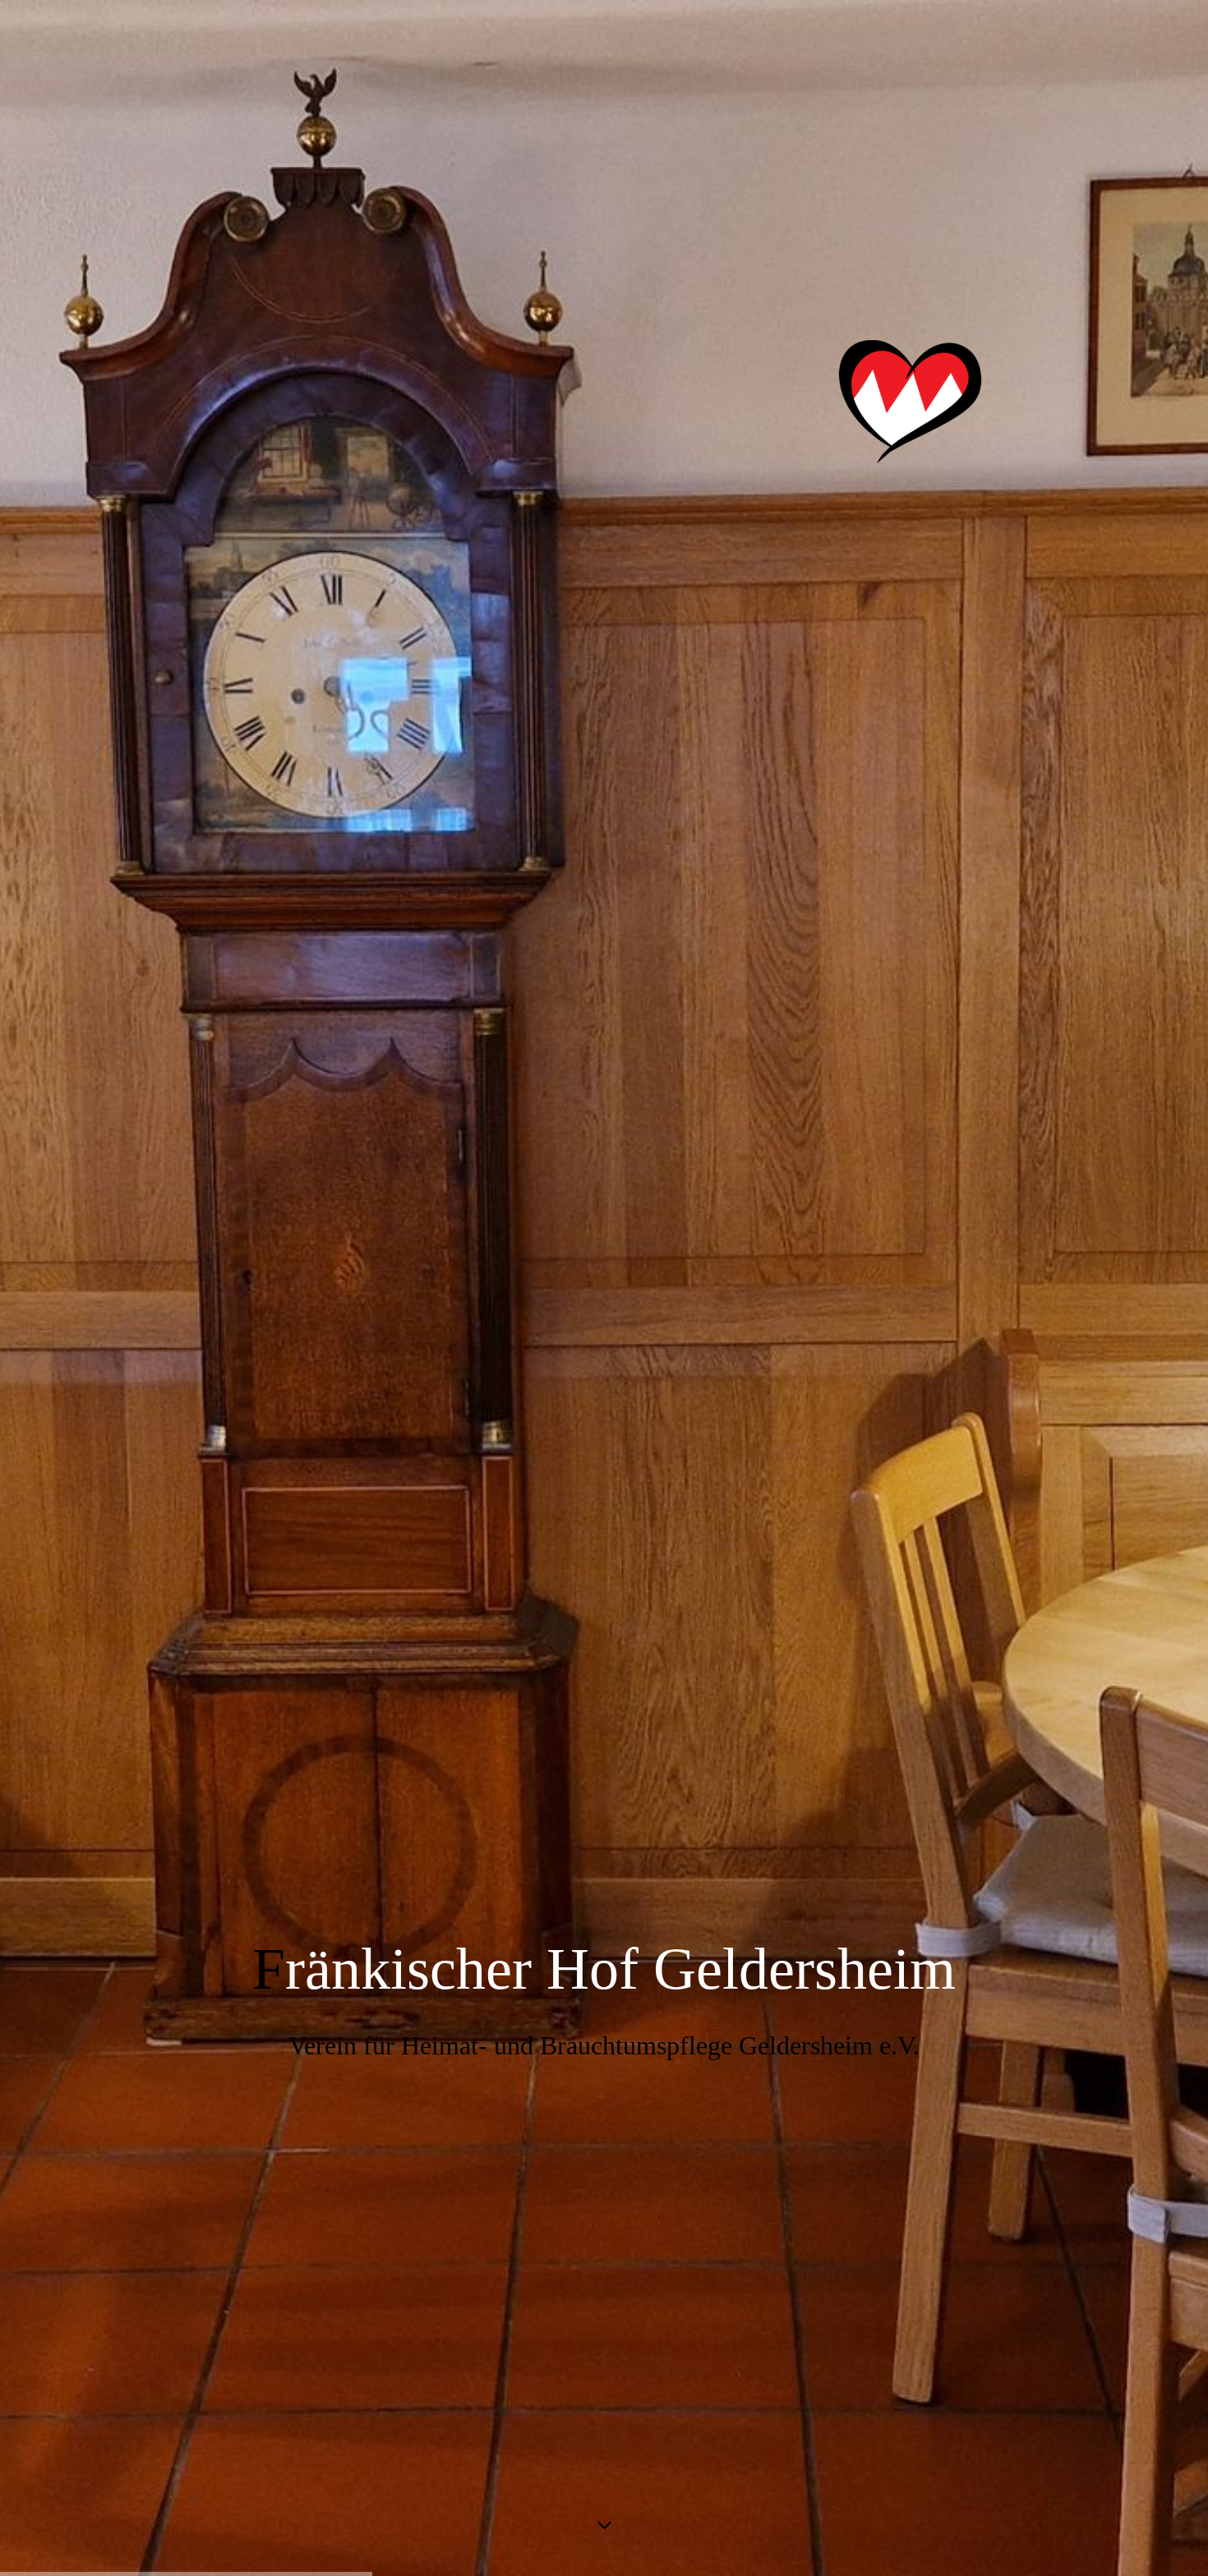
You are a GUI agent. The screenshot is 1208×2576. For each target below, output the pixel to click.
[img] (604, 1288)
